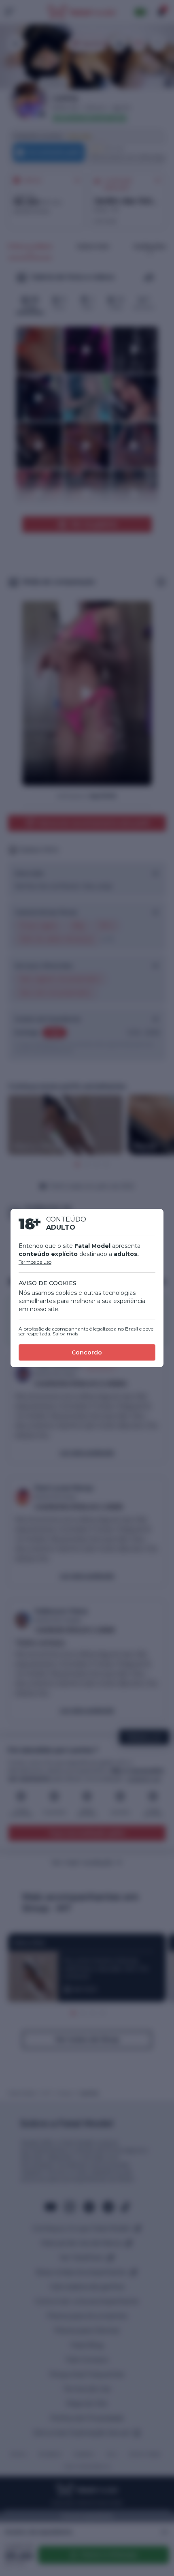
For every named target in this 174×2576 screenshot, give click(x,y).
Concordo (87, 1352)
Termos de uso (35, 1262)
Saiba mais (65, 1334)
